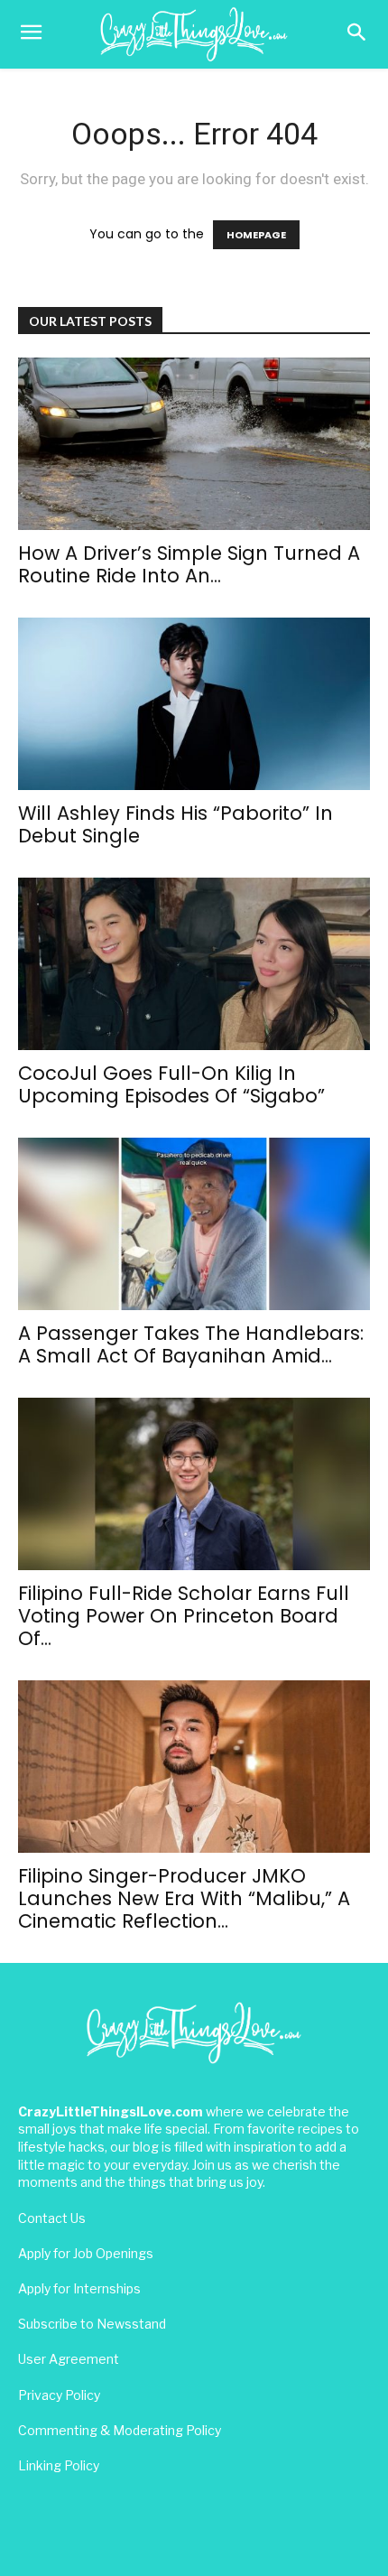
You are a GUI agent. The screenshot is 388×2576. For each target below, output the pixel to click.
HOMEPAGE (256, 235)
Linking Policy (59, 2465)
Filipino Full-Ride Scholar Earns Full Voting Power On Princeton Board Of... (184, 1616)
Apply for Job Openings (86, 2253)
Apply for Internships (79, 2288)
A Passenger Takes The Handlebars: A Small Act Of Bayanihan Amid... (191, 1344)
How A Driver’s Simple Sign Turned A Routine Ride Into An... (189, 564)
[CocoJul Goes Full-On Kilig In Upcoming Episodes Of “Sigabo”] (194, 964)
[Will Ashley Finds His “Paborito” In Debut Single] (194, 704)
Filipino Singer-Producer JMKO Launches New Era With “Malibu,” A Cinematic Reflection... (184, 1898)
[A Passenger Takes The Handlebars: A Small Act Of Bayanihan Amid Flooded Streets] (194, 1224)
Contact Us (52, 2218)
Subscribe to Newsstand (92, 2324)
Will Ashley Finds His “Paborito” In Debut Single (176, 824)
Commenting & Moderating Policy (120, 2430)
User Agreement (69, 2359)
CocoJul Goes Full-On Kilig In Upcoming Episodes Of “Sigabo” (171, 1084)
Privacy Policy (59, 2395)
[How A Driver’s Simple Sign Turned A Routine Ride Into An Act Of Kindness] (194, 444)
